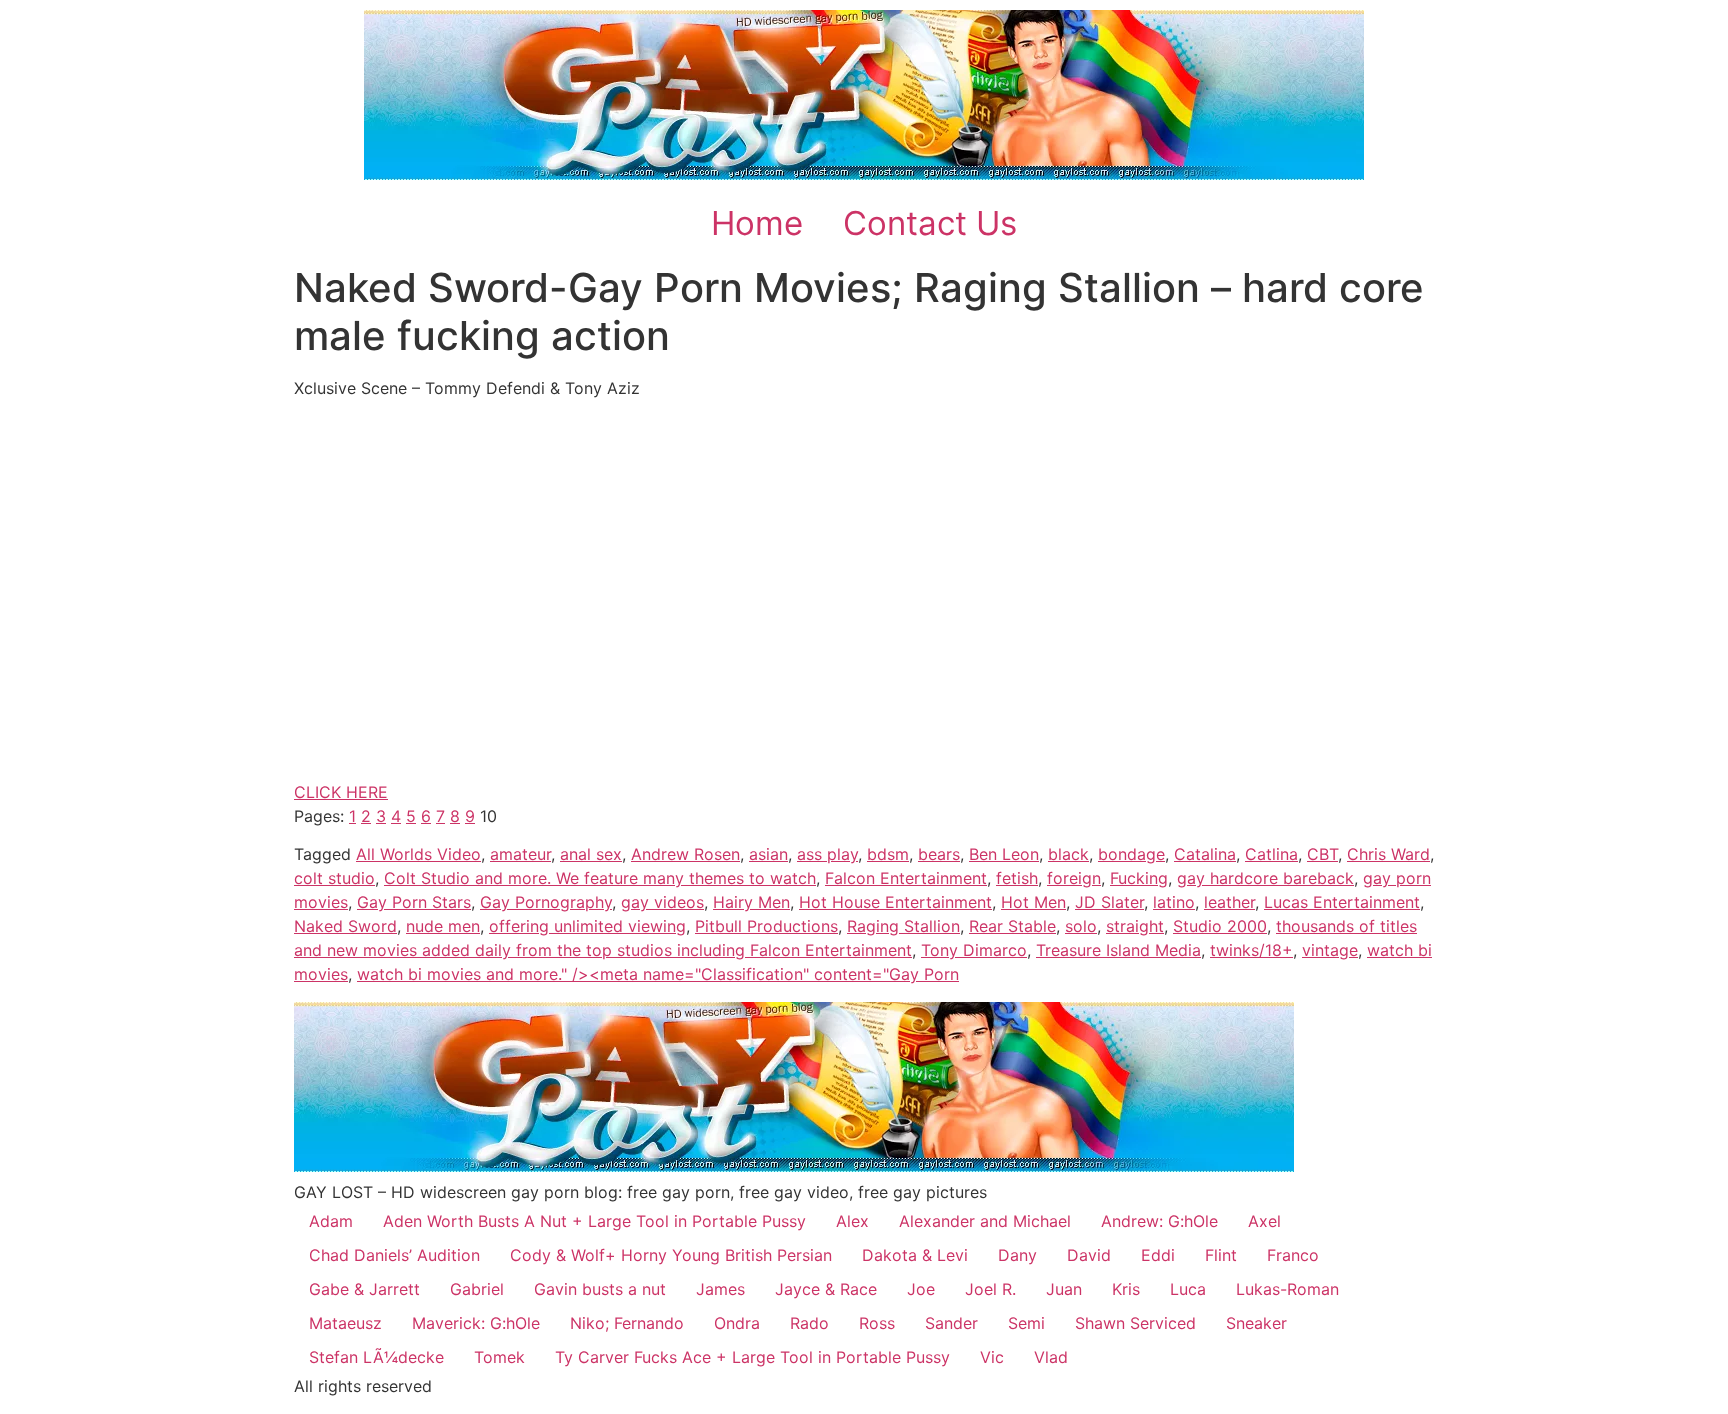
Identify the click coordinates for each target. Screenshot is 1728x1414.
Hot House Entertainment (895, 902)
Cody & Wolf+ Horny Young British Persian (671, 1255)
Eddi (1158, 1255)
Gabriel (477, 1289)
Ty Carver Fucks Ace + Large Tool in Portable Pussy (752, 1357)
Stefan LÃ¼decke (376, 1357)
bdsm (888, 854)
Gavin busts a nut (600, 1289)
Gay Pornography (546, 902)
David (1089, 1255)
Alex (852, 1221)
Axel (1264, 1221)
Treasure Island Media (1118, 950)
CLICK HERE (341, 792)
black (1068, 854)
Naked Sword (345, 926)
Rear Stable (1012, 926)
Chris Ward (1388, 854)
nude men (443, 926)
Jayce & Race (826, 1289)
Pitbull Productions (766, 926)
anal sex (591, 854)
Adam (331, 1221)
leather (1229, 902)
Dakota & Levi (915, 1255)
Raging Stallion (903, 926)
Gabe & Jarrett (364, 1289)
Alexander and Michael (985, 1221)
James (720, 1289)
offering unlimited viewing (587, 926)
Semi (1026, 1323)
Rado (809, 1323)
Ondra (737, 1323)
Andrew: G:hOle (1159, 1221)
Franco (1293, 1255)
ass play (827, 854)
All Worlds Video (418, 854)
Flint (1221, 1255)
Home (757, 223)
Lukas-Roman (1287, 1289)
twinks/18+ (1251, 950)
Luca (1188, 1289)
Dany (1017, 1255)
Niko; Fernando (627, 1323)
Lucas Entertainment (1342, 902)
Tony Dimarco (974, 950)
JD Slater (1109, 902)
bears (939, 854)
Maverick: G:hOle (476, 1323)
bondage (1131, 854)
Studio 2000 (1220, 926)
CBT (1322, 854)
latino (1174, 902)
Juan (1064, 1289)
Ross (877, 1323)
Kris (1126, 1289)
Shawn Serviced (1135, 1323)
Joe (921, 1289)
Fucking (1139, 878)
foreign (1074, 878)
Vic (992, 1357)
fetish (1017, 878)
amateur (520, 854)
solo (1081, 926)
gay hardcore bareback (1265, 878)
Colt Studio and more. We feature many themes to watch (600, 878)
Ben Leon (1004, 854)
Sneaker (1256, 1323)
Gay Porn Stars (414, 902)
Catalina (1205, 854)
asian (768, 854)
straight (1135, 926)
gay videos (662, 902)
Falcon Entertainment (906, 878)
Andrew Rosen (685, 854)
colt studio (334, 878)
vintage (1330, 950)
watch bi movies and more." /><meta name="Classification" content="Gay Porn (658, 974)
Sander (951, 1323)
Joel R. (990, 1289)
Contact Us (930, 223)
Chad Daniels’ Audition (394, 1255)
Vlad (1051, 1357)
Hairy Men (751, 902)
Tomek (499, 1357)
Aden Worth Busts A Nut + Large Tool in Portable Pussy (594, 1221)
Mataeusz (345, 1323)
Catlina (1271, 854)
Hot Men (1033, 902)
